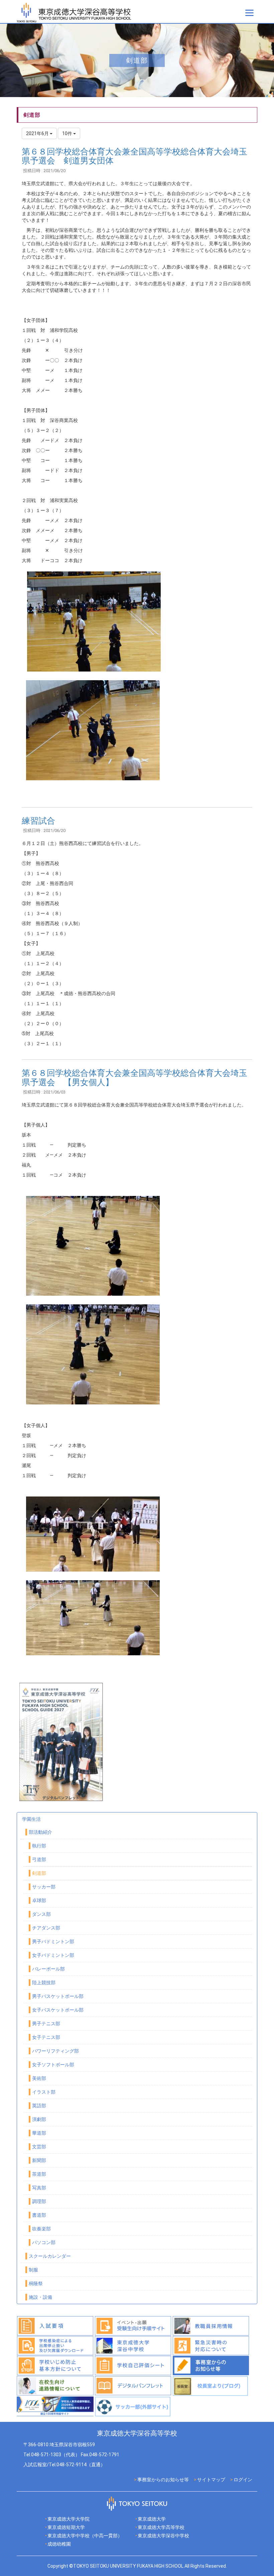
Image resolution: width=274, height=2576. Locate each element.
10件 (68, 133)
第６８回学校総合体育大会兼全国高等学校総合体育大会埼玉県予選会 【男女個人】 (134, 1078)
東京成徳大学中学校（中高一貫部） (85, 2536)
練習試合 (38, 821)
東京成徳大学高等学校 (161, 2527)
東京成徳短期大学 (66, 2527)
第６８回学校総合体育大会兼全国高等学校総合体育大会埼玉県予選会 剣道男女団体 (134, 156)
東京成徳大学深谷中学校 (163, 2536)
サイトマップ (211, 2480)
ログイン (243, 2480)
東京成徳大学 (152, 2519)
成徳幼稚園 (59, 2544)
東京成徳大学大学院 (68, 2519)
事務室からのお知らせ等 (163, 2480)
